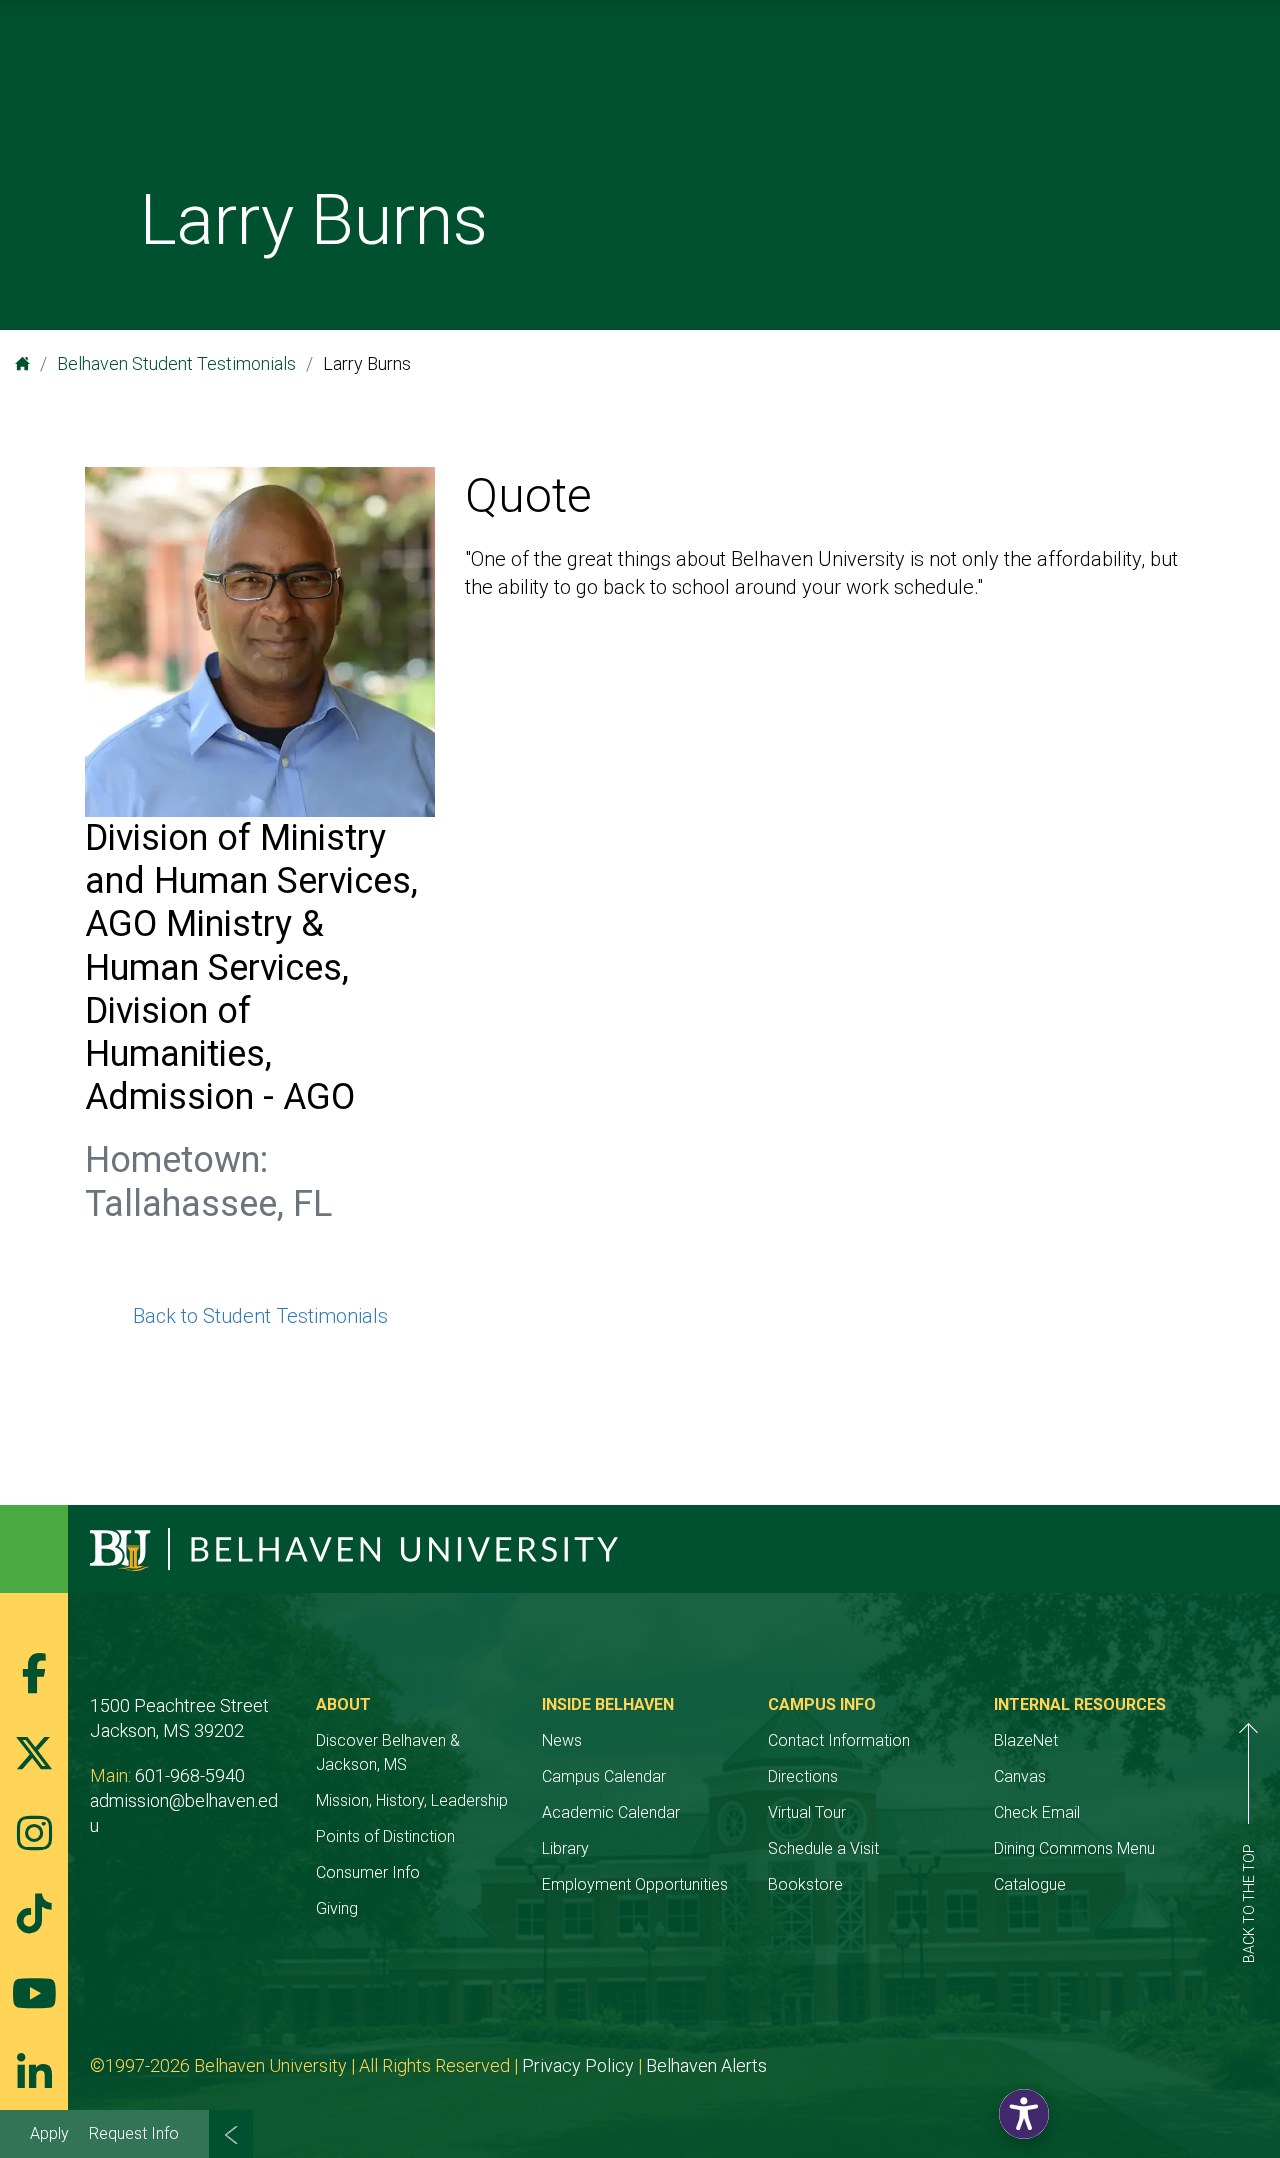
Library (565, 1848)
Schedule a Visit (823, 1848)
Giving (337, 1908)
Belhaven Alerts (706, 2065)
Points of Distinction (385, 1836)
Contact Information (839, 1740)
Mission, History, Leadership (412, 1800)
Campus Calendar (604, 1776)
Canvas (1020, 1776)
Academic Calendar (611, 1812)
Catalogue (1030, 1884)
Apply (49, 2133)
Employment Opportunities (635, 1884)
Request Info (134, 2133)
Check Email (1037, 1812)
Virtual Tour (807, 1812)
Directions (803, 1776)
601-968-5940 (190, 1775)
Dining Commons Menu (1074, 1848)
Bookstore (805, 1884)
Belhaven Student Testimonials (176, 363)
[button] (1024, 2114)
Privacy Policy (578, 2065)
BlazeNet (1026, 1740)
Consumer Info (368, 1872)
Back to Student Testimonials (260, 1316)
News (562, 1740)
